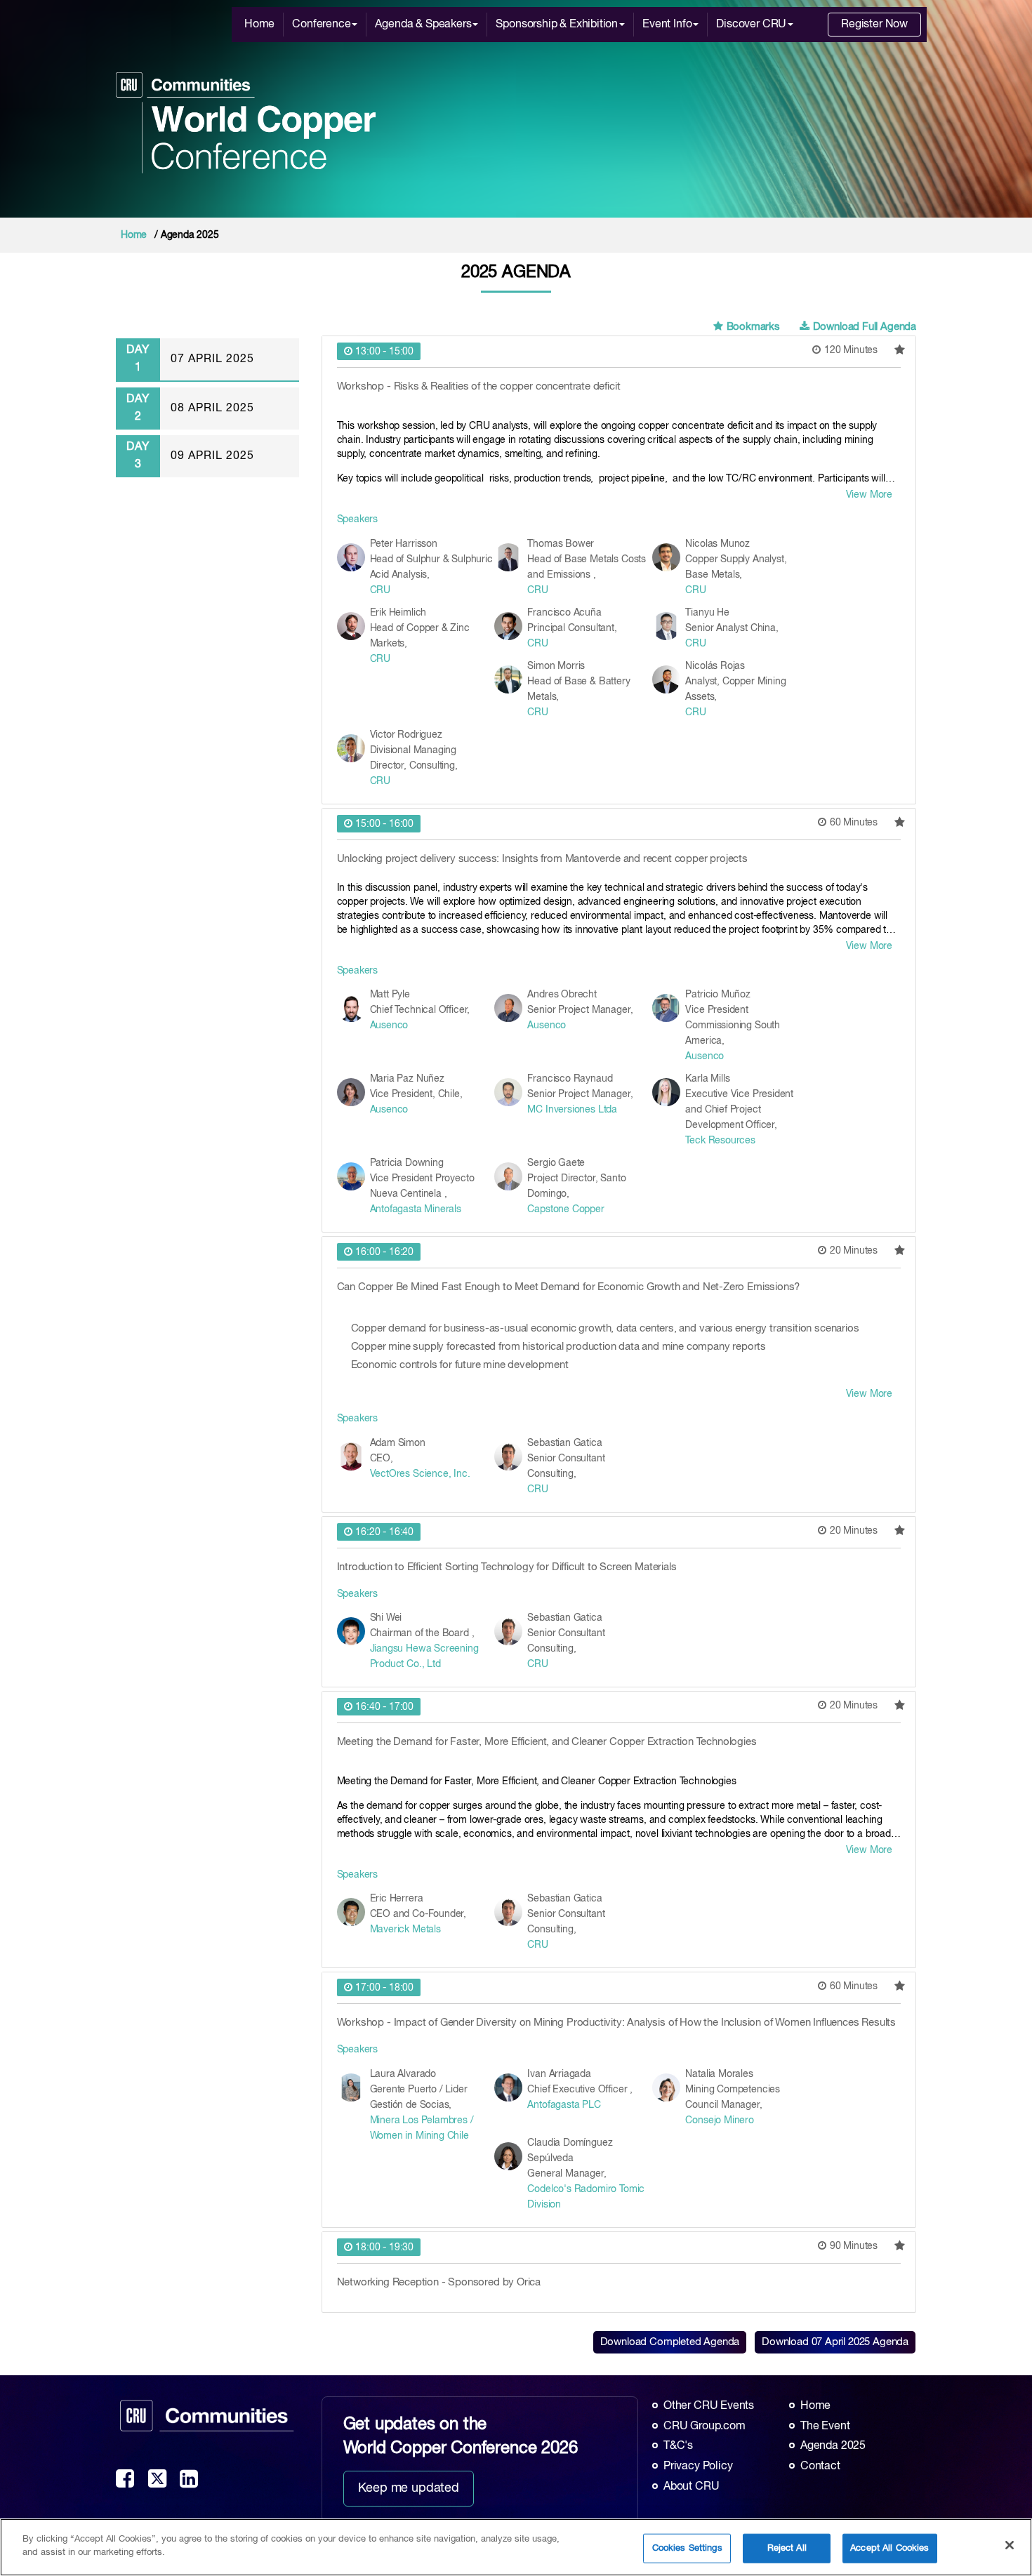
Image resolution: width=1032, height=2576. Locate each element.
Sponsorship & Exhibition (557, 25)
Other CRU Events (709, 2406)
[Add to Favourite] (900, 350)
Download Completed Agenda (670, 2342)
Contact (820, 2467)
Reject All (787, 2548)
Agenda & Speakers (423, 25)
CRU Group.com (704, 2426)
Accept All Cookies (889, 2548)
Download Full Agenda (865, 327)
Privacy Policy (698, 2467)
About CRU (691, 2487)
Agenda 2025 (833, 2446)
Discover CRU (751, 25)
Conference (321, 25)
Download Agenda (835, 2342)
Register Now (874, 25)
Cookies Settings (687, 2548)
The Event (825, 2426)
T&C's (678, 2446)
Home (259, 25)
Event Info (667, 25)
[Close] (1010, 2545)
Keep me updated (409, 2488)
